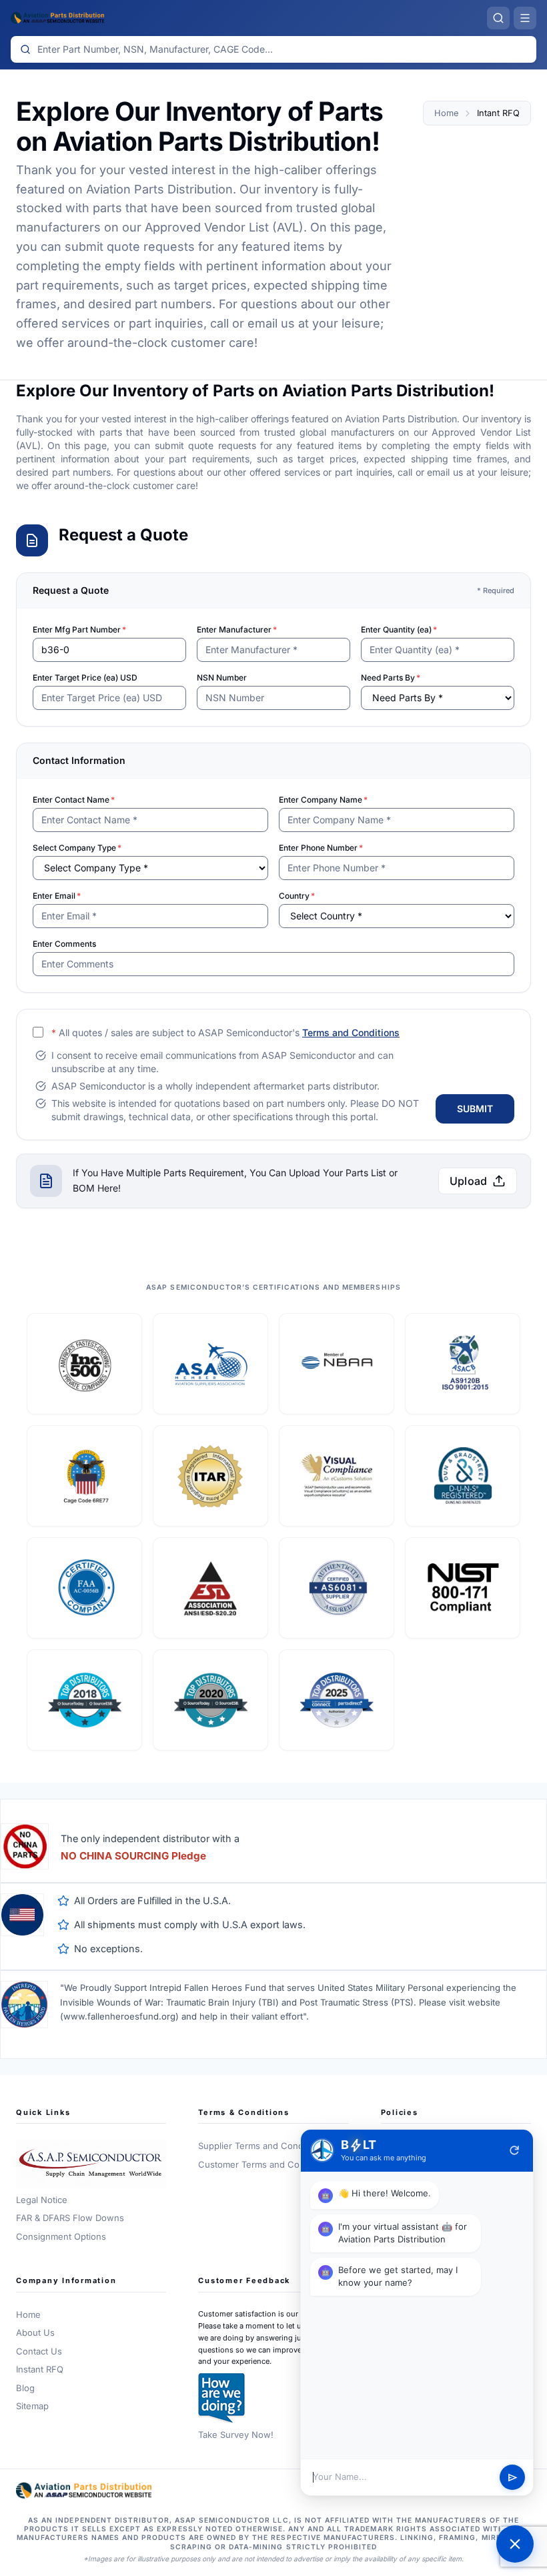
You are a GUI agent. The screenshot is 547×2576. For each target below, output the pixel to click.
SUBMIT (475, 1109)
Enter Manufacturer (237, 629)
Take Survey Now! (236, 2435)
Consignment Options (61, 2236)
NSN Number (222, 678)
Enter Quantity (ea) (399, 629)
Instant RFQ (40, 2369)
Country (297, 896)
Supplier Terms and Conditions (262, 2146)
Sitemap (32, 2406)
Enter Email (57, 896)
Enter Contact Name (74, 800)
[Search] (498, 18)
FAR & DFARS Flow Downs (70, 2218)
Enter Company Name (323, 800)
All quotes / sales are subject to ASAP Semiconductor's (225, 1032)
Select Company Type (77, 848)
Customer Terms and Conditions (265, 2164)
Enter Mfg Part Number (79, 629)
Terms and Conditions (351, 1032)
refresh (514, 2150)
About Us (35, 2332)
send (513, 2478)
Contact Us (39, 2351)
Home (446, 113)
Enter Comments (64, 944)
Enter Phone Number (321, 848)
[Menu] (525, 18)
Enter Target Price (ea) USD (85, 678)
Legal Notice (42, 2200)
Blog (25, 2388)
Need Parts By (391, 678)
